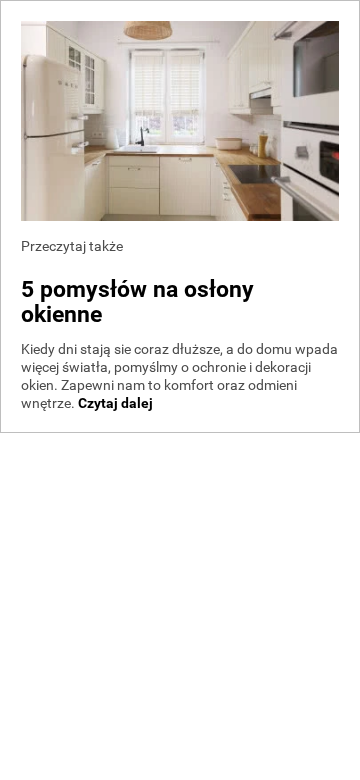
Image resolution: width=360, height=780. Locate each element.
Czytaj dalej (115, 403)
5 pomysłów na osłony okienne (137, 302)
